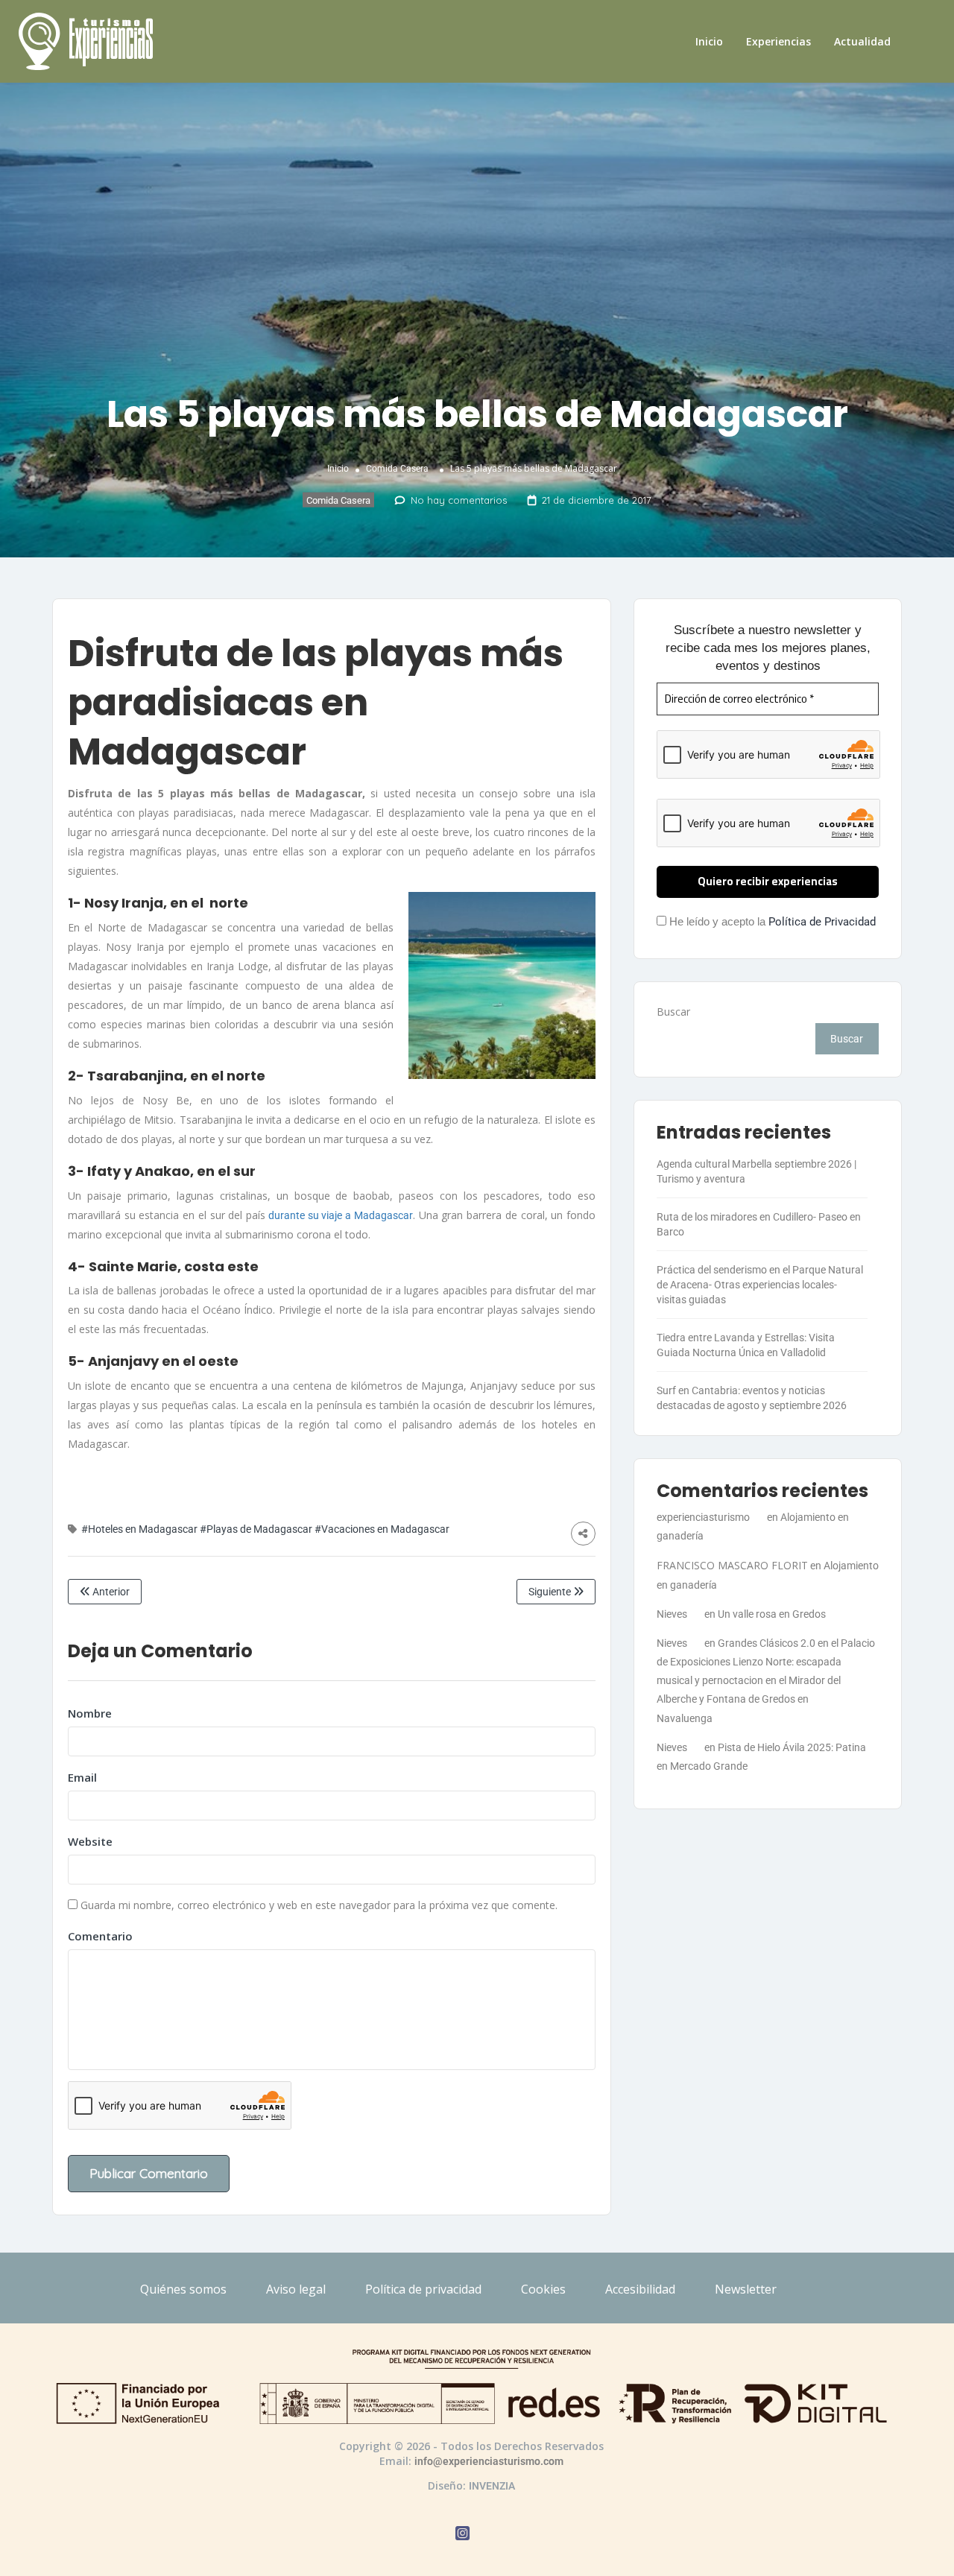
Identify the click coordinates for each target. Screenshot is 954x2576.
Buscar (673, 1012)
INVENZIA (492, 2486)
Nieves (672, 1614)
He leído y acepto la (771, 922)
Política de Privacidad (822, 922)
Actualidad (862, 41)
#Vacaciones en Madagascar (382, 1529)
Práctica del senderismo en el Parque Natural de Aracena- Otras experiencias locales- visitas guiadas (760, 1285)
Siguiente (551, 1592)
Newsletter (746, 2289)
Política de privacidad (423, 2289)
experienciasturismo (703, 1517)
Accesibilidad (640, 2289)
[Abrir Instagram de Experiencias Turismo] (462, 2535)
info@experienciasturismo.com (489, 2461)
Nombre (90, 1713)
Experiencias (778, 41)
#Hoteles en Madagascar (139, 1529)
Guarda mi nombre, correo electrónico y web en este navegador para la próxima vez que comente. (319, 1905)
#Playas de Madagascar (256, 1529)
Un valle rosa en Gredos (772, 1614)
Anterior (110, 1592)
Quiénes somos (183, 2289)
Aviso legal (296, 2289)
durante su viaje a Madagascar (339, 1215)
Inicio (709, 41)
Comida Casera (397, 468)
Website (90, 1841)
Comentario (100, 1936)
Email (82, 1777)
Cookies (543, 2289)
